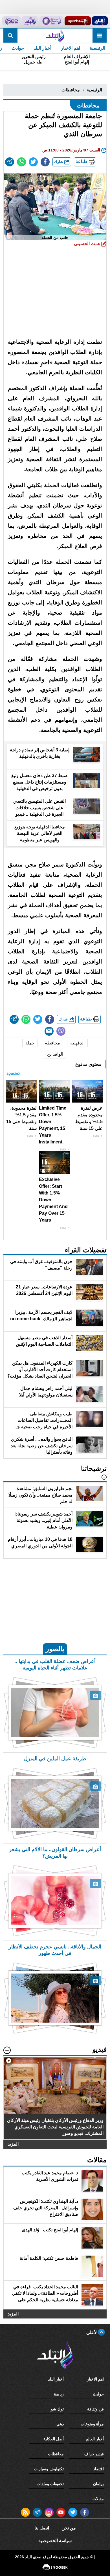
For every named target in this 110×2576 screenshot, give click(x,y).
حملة (30, 1043)
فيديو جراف (94, 2454)
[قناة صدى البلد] (100, 21)
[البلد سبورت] (78, 21)
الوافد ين (55, 1054)
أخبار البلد (42, 48)
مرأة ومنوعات (92, 2424)
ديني (60, 2424)
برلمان (98, 2484)
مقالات (98, 2499)
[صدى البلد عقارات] (30, 21)
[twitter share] (33, 162)
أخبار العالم (95, 2439)
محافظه (52, 1043)
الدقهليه (77, 1043)
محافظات (71, 90)
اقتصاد (99, 2469)
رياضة (59, 2394)
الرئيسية (97, 48)
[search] (10, 36)
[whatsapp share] (21, 162)
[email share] (10, 162)
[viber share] (61, 1031)
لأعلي (92, 2332)
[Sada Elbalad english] (11, 21)
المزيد (13, 2144)
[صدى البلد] (55, 36)
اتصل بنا (42, 2528)
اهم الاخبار (71, 48)
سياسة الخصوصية (55, 2541)
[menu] (100, 36)
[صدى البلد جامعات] (51, 21)
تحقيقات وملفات (50, 2484)
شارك (59, 162)
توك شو (57, 2409)
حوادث (18, 48)
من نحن (69, 2528)
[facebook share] (45, 162)
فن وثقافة (95, 2409)
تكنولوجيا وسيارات (49, 2469)
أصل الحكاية (54, 2439)
